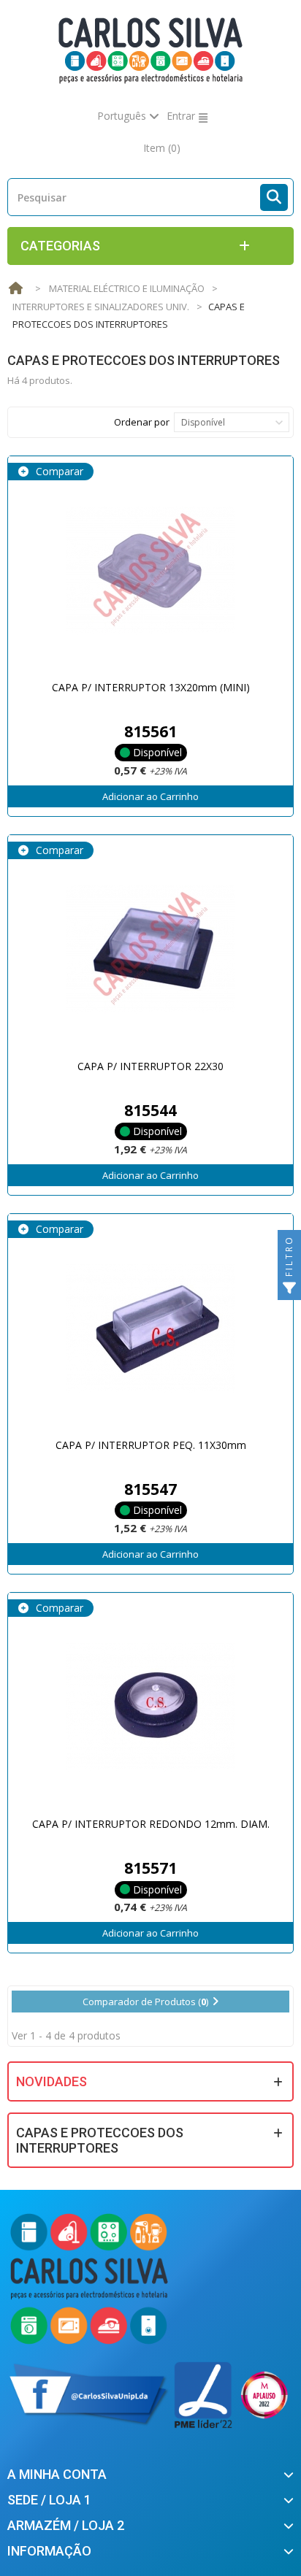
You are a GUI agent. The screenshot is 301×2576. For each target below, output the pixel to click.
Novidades (52, 2081)
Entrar (181, 116)
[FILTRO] (289, 1288)
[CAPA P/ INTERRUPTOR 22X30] (150, 949)
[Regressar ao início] (15, 289)
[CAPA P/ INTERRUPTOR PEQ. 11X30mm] (150, 1328)
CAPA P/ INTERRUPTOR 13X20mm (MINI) (151, 687)
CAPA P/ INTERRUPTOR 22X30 (150, 1066)
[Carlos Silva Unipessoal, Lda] (151, 49)
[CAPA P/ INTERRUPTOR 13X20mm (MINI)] (150, 570)
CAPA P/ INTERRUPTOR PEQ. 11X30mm (151, 1445)
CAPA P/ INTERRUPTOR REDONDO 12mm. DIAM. (151, 1824)
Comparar (58, 471)
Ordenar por (142, 422)
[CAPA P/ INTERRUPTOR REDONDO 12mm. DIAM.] (150, 1707)
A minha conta (57, 2474)
